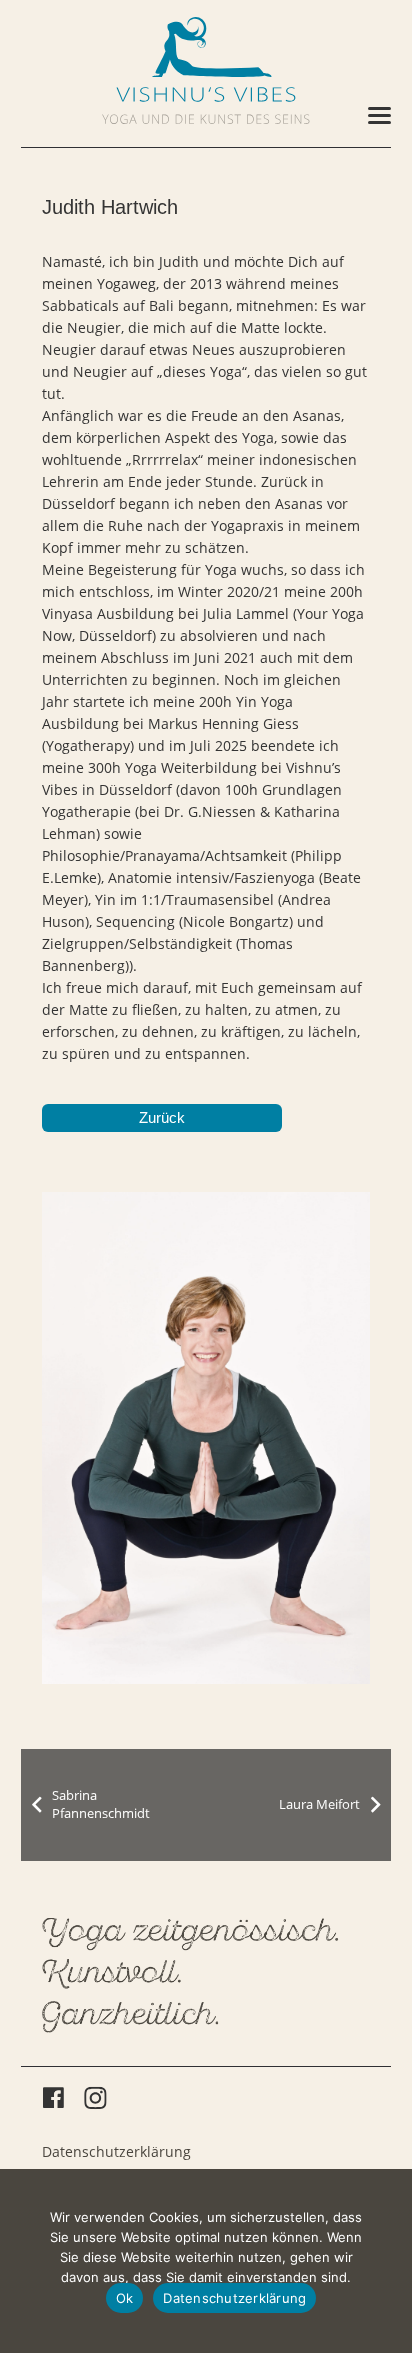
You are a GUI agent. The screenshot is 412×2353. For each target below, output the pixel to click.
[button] (379, 116)
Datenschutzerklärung (116, 2151)
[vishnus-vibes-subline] (206, 119)
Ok (125, 2298)
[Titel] (206, 47)
